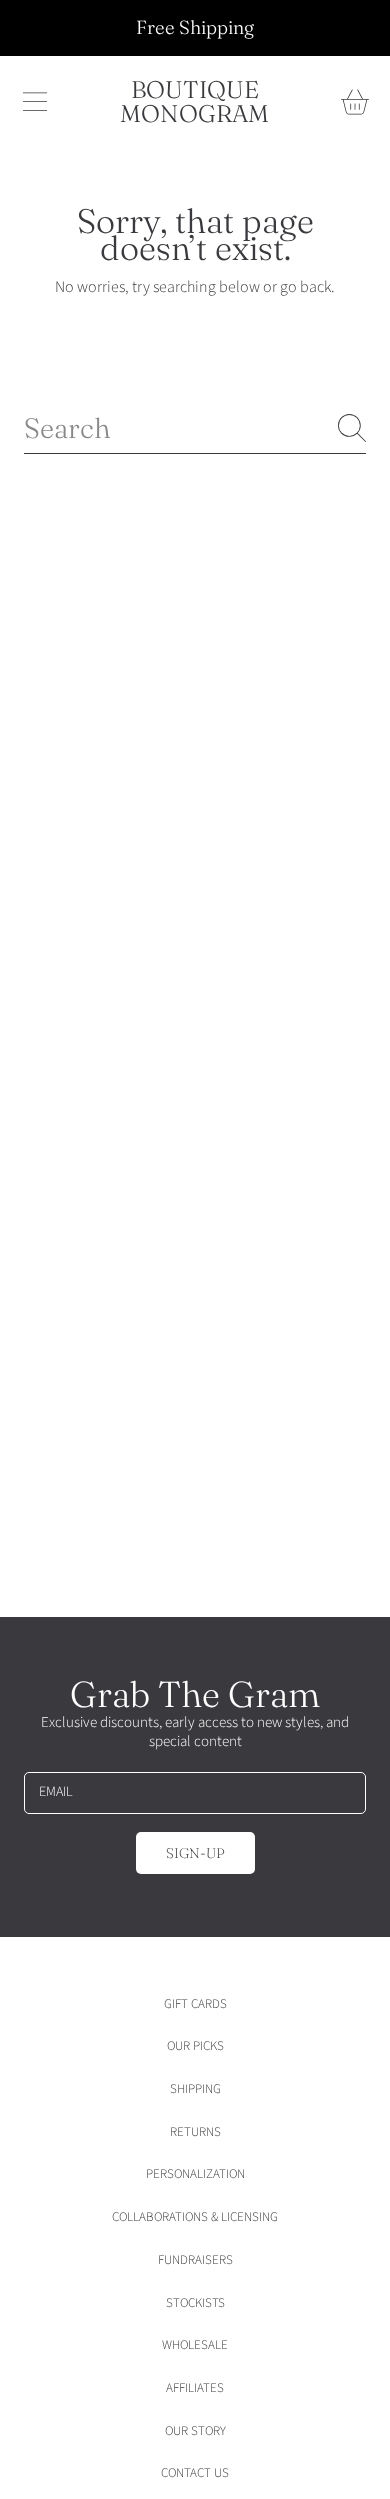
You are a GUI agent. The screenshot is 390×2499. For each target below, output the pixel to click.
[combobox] (195, 428)
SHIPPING (195, 2089)
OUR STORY (195, 2431)
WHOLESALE (195, 2345)
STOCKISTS (195, 2303)
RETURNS (195, 2132)
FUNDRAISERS (195, 2260)
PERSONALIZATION (195, 2174)
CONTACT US (195, 2473)
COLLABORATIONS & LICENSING (195, 2217)
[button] (35, 102)
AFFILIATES (195, 2388)
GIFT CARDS (195, 2004)
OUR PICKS (195, 2046)
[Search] (352, 428)
